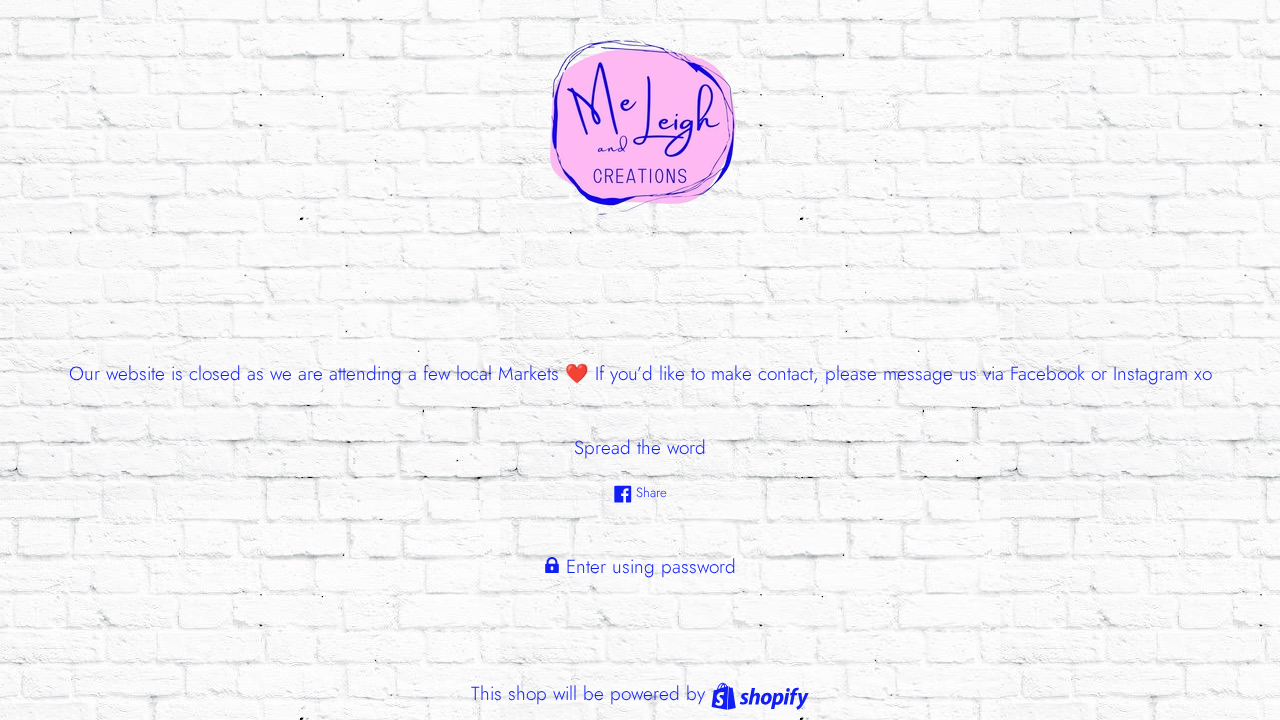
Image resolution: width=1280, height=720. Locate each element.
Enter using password (648, 566)
